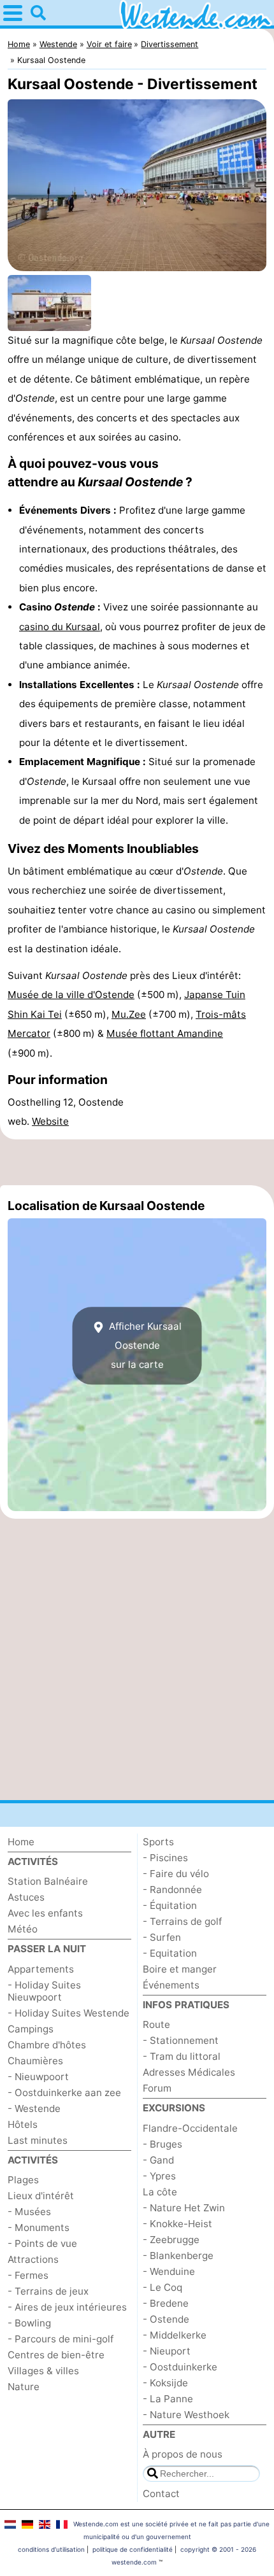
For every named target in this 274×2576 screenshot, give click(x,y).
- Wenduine (169, 2271)
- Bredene (166, 2303)
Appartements (41, 1969)
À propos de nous (183, 2454)
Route (156, 2024)
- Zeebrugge (171, 2240)
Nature (24, 2387)
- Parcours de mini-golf (61, 2339)
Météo (23, 1929)
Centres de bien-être (56, 2355)
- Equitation (170, 1953)
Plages (23, 2180)
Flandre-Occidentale (190, 2128)
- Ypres (159, 2176)
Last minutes (38, 2140)
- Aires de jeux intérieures (67, 2307)
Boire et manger (180, 1969)
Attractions (33, 2259)
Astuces (26, 1897)
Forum (157, 2088)
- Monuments (39, 2228)
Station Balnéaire (48, 1881)
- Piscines (165, 1858)
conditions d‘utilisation (51, 2549)
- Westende (34, 2108)
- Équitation (170, 1905)
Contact (161, 2494)
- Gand (158, 2160)
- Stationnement (181, 2040)
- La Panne (168, 2399)
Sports (158, 1842)
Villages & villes (43, 2371)
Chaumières (35, 2061)
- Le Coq (162, 2287)
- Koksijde (165, 2383)
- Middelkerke (175, 2335)
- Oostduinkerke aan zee (64, 2093)
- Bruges (162, 2144)
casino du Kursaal (60, 627)
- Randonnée (172, 1890)
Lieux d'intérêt (41, 2196)
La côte (160, 2192)
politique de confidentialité (133, 2549)
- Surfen (162, 1937)
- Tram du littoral (182, 2056)
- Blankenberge (178, 2256)
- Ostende (166, 2319)
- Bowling (29, 2323)
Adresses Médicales (189, 2072)
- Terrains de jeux (48, 2291)
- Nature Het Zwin (184, 2208)
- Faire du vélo (176, 1874)
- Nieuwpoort (38, 2077)
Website (50, 1121)
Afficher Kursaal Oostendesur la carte (144, 1346)
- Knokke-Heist (177, 2224)
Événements (171, 1985)
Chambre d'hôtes (47, 2045)
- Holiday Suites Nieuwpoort (44, 1991)
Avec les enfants (45, 1913)
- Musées (29, 2212)
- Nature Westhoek (186, 2415)
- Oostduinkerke (180, 2367)
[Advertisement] (137, 1162)
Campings (31, 2029)
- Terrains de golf (182, 1921)
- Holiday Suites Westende (68, 2013)
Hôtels (23, 2124)
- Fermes (28, 2275)
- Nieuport (167, 2351)
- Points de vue (42, 2243)
